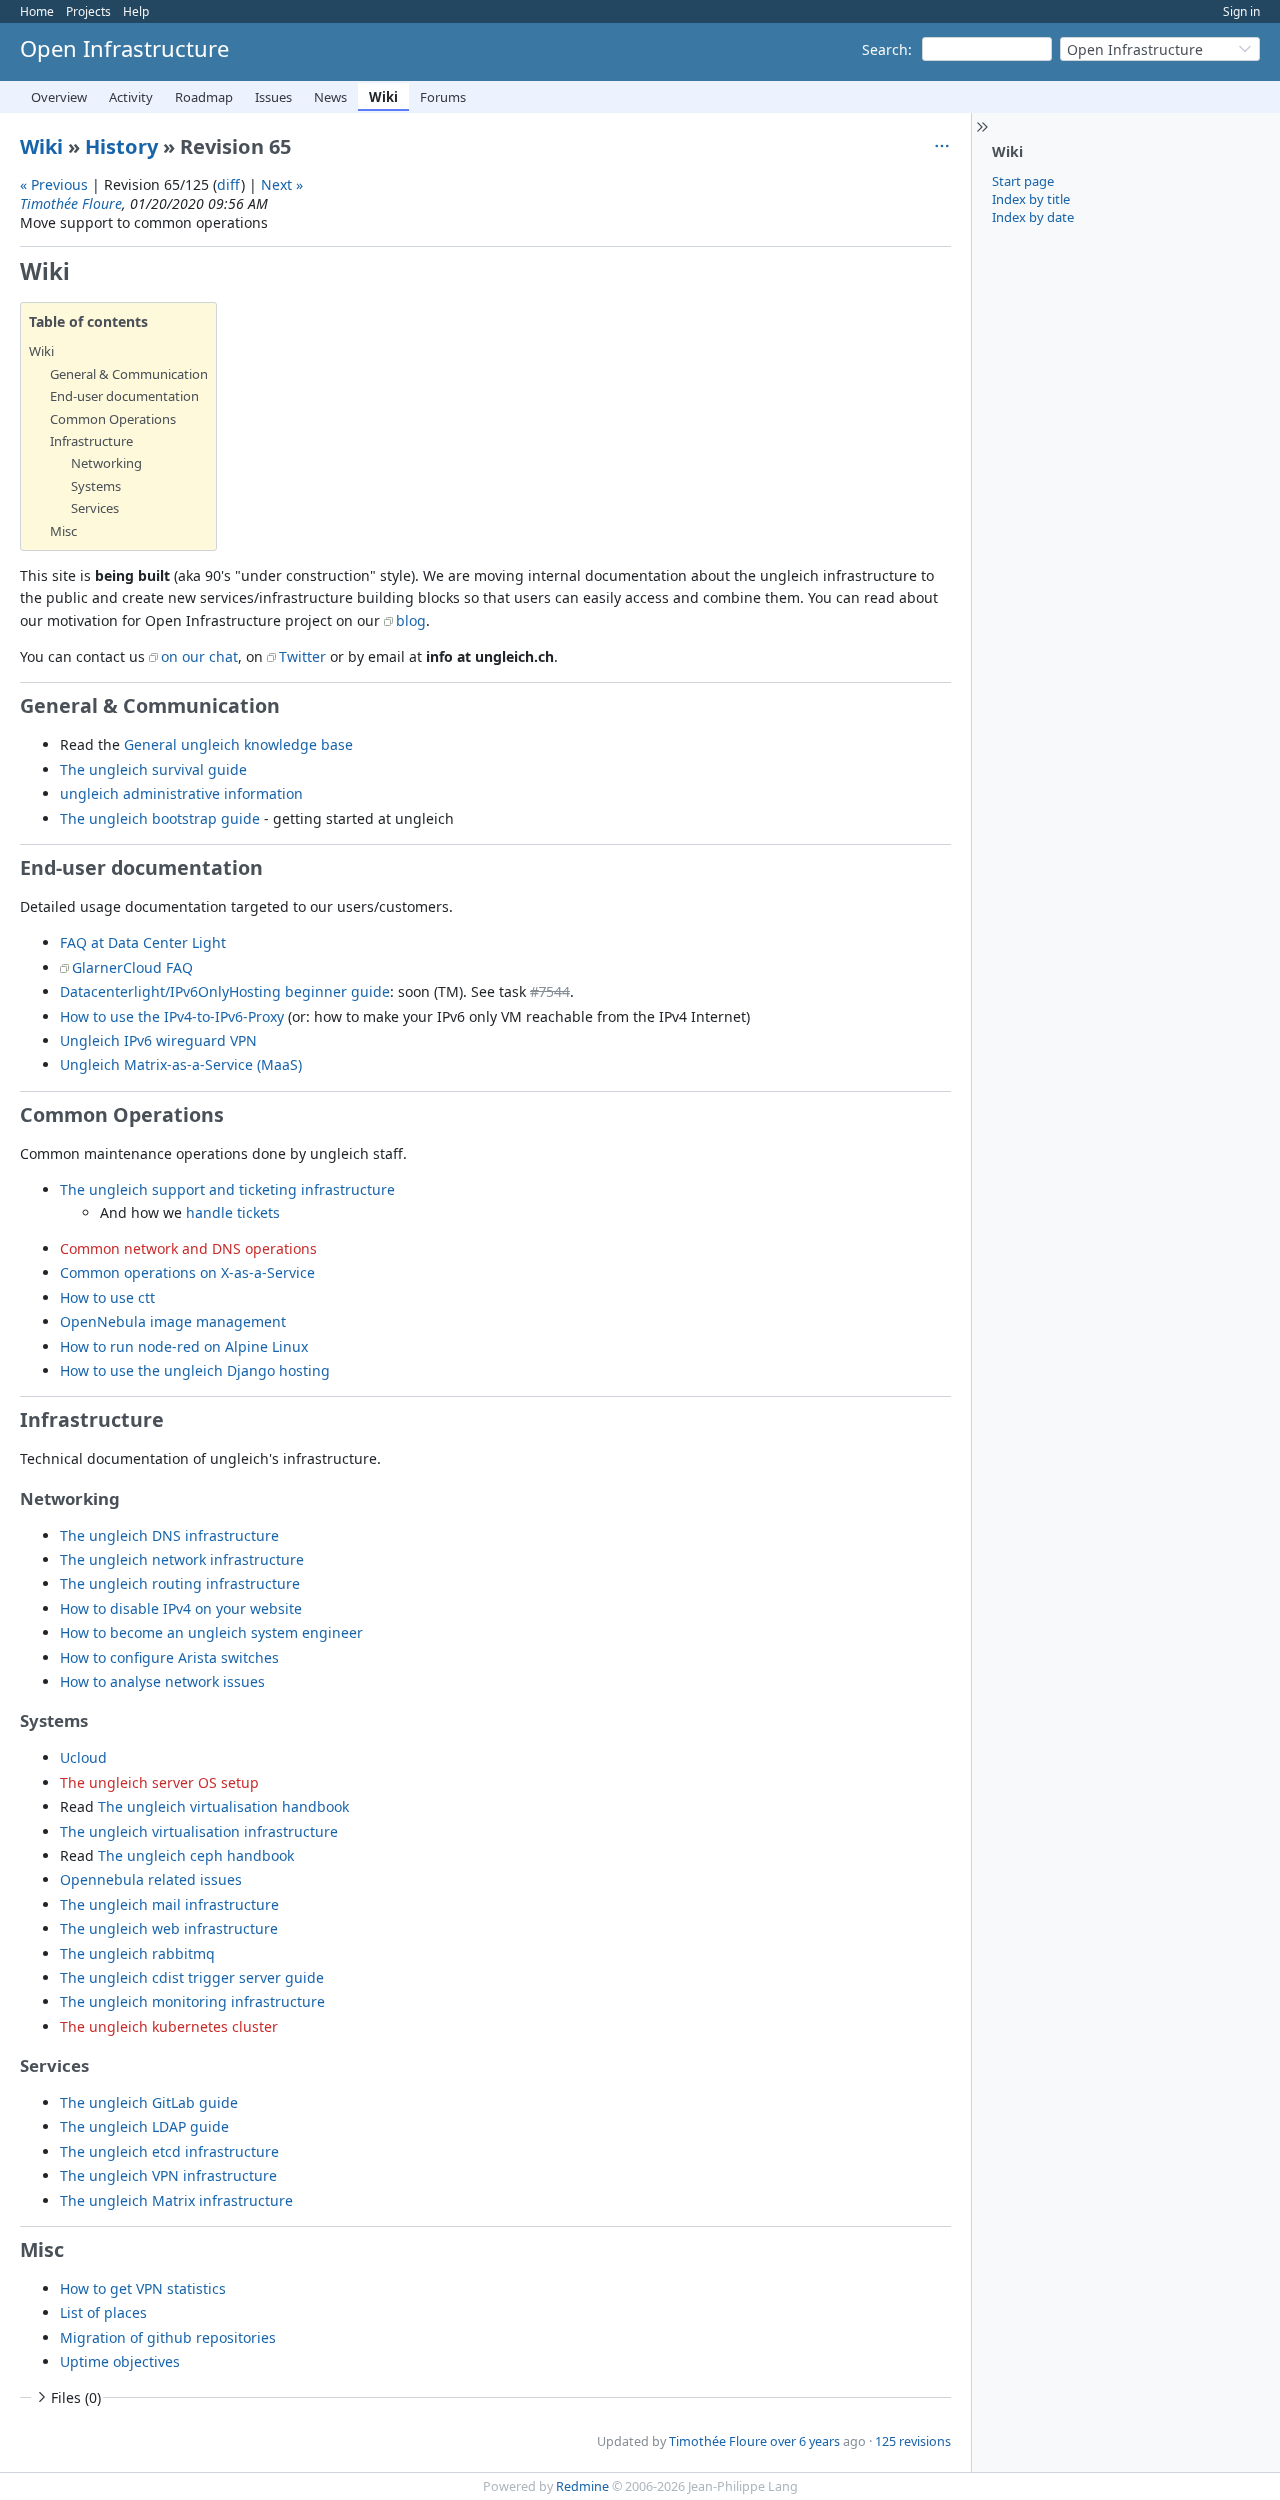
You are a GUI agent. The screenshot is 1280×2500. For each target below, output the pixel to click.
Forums (443, 97)
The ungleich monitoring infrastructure (192, 2001)
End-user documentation (124, 396)
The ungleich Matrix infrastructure (176, 2200)
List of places (103, 2312)
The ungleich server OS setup (159, 1782)
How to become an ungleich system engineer (211, 1632)
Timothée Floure (71, 203)
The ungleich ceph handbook (196, 1855)
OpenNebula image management (173, 1321)
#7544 (550, 991)
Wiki (383, 97)
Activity (131, 97)
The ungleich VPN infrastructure (168, 2175)
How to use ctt (107, 1297)
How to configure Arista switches (169, 1657)
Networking (106, 463)
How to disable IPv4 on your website (181, 1608)
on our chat (199, 656)
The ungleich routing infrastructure (180, 1583)
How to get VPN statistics (143, 2288)
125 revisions (913, 2441)
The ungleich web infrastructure (169, 1928)
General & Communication (129, 374)
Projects (88, 11)
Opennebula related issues (151, 1879)
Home (37, 11)
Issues (273, 97)
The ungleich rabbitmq (137, 1953)
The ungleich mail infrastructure (169, 1904)
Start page (1023, 181)
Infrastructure (91, 441)
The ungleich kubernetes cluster (169, 2026)
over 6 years (805, 2441)
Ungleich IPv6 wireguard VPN (158, 1040)
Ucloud (83, 1757)
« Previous (54, 184)
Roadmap (204, 97)
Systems (96, 486)
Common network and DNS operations (188, 1248)
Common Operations (113, 419)
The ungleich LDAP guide (144, 2126)
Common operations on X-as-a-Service (187, 1272)
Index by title (1031, 199)
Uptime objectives (120, 2361)
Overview (59, 97)
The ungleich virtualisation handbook (223, 1806)
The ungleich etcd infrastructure (169, 2151)
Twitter (302, 656)
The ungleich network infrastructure (182, 1559)
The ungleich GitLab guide (149, 2102)
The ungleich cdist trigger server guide (192, 1977)
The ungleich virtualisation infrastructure (199, 1831)
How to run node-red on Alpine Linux (184, 1346)
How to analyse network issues (162, 1681)
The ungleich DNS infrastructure (169, 1535)
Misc (63, 531)
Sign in (1241, 11)
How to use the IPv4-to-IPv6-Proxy (172, 1016)
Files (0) (76, 2397)
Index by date (1033, 217)
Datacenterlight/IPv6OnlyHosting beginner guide (225, 991)
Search (885, 49)
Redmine (582, 2486)
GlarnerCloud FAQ (132, 967)
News (330, 97)
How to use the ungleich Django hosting (195, 1370)
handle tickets (233, 1212)
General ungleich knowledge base (238, 744)
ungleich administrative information (181, 793)
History (121, 146)
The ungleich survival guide (153, 769)
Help (136, 11)
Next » (282, 184)
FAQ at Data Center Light (143, 942)
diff (229, 184)
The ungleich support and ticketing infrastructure (227, 1189)
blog (411, 620)
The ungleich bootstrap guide (160, 818)
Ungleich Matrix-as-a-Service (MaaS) (181, 1064)
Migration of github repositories (168, 2337)
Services (95, 508)
